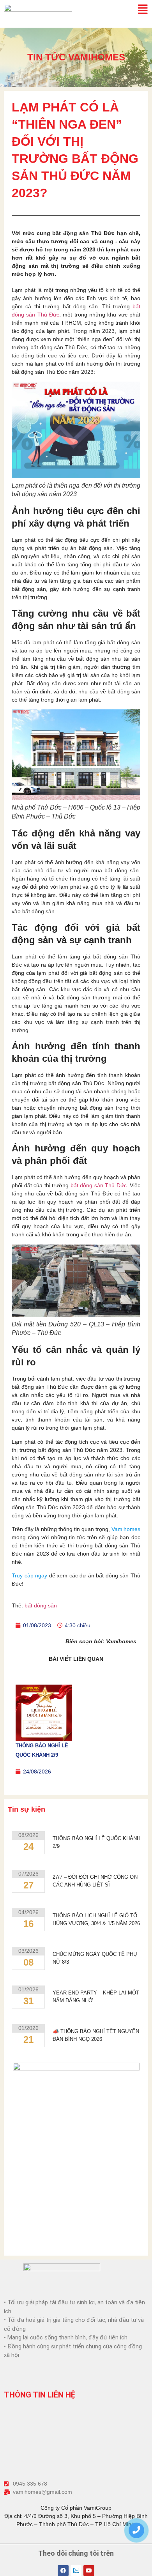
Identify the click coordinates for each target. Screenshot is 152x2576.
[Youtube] (89, 2571)
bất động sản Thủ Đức (99, 1185)
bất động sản (41, 1605)
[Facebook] (63, 2571)
